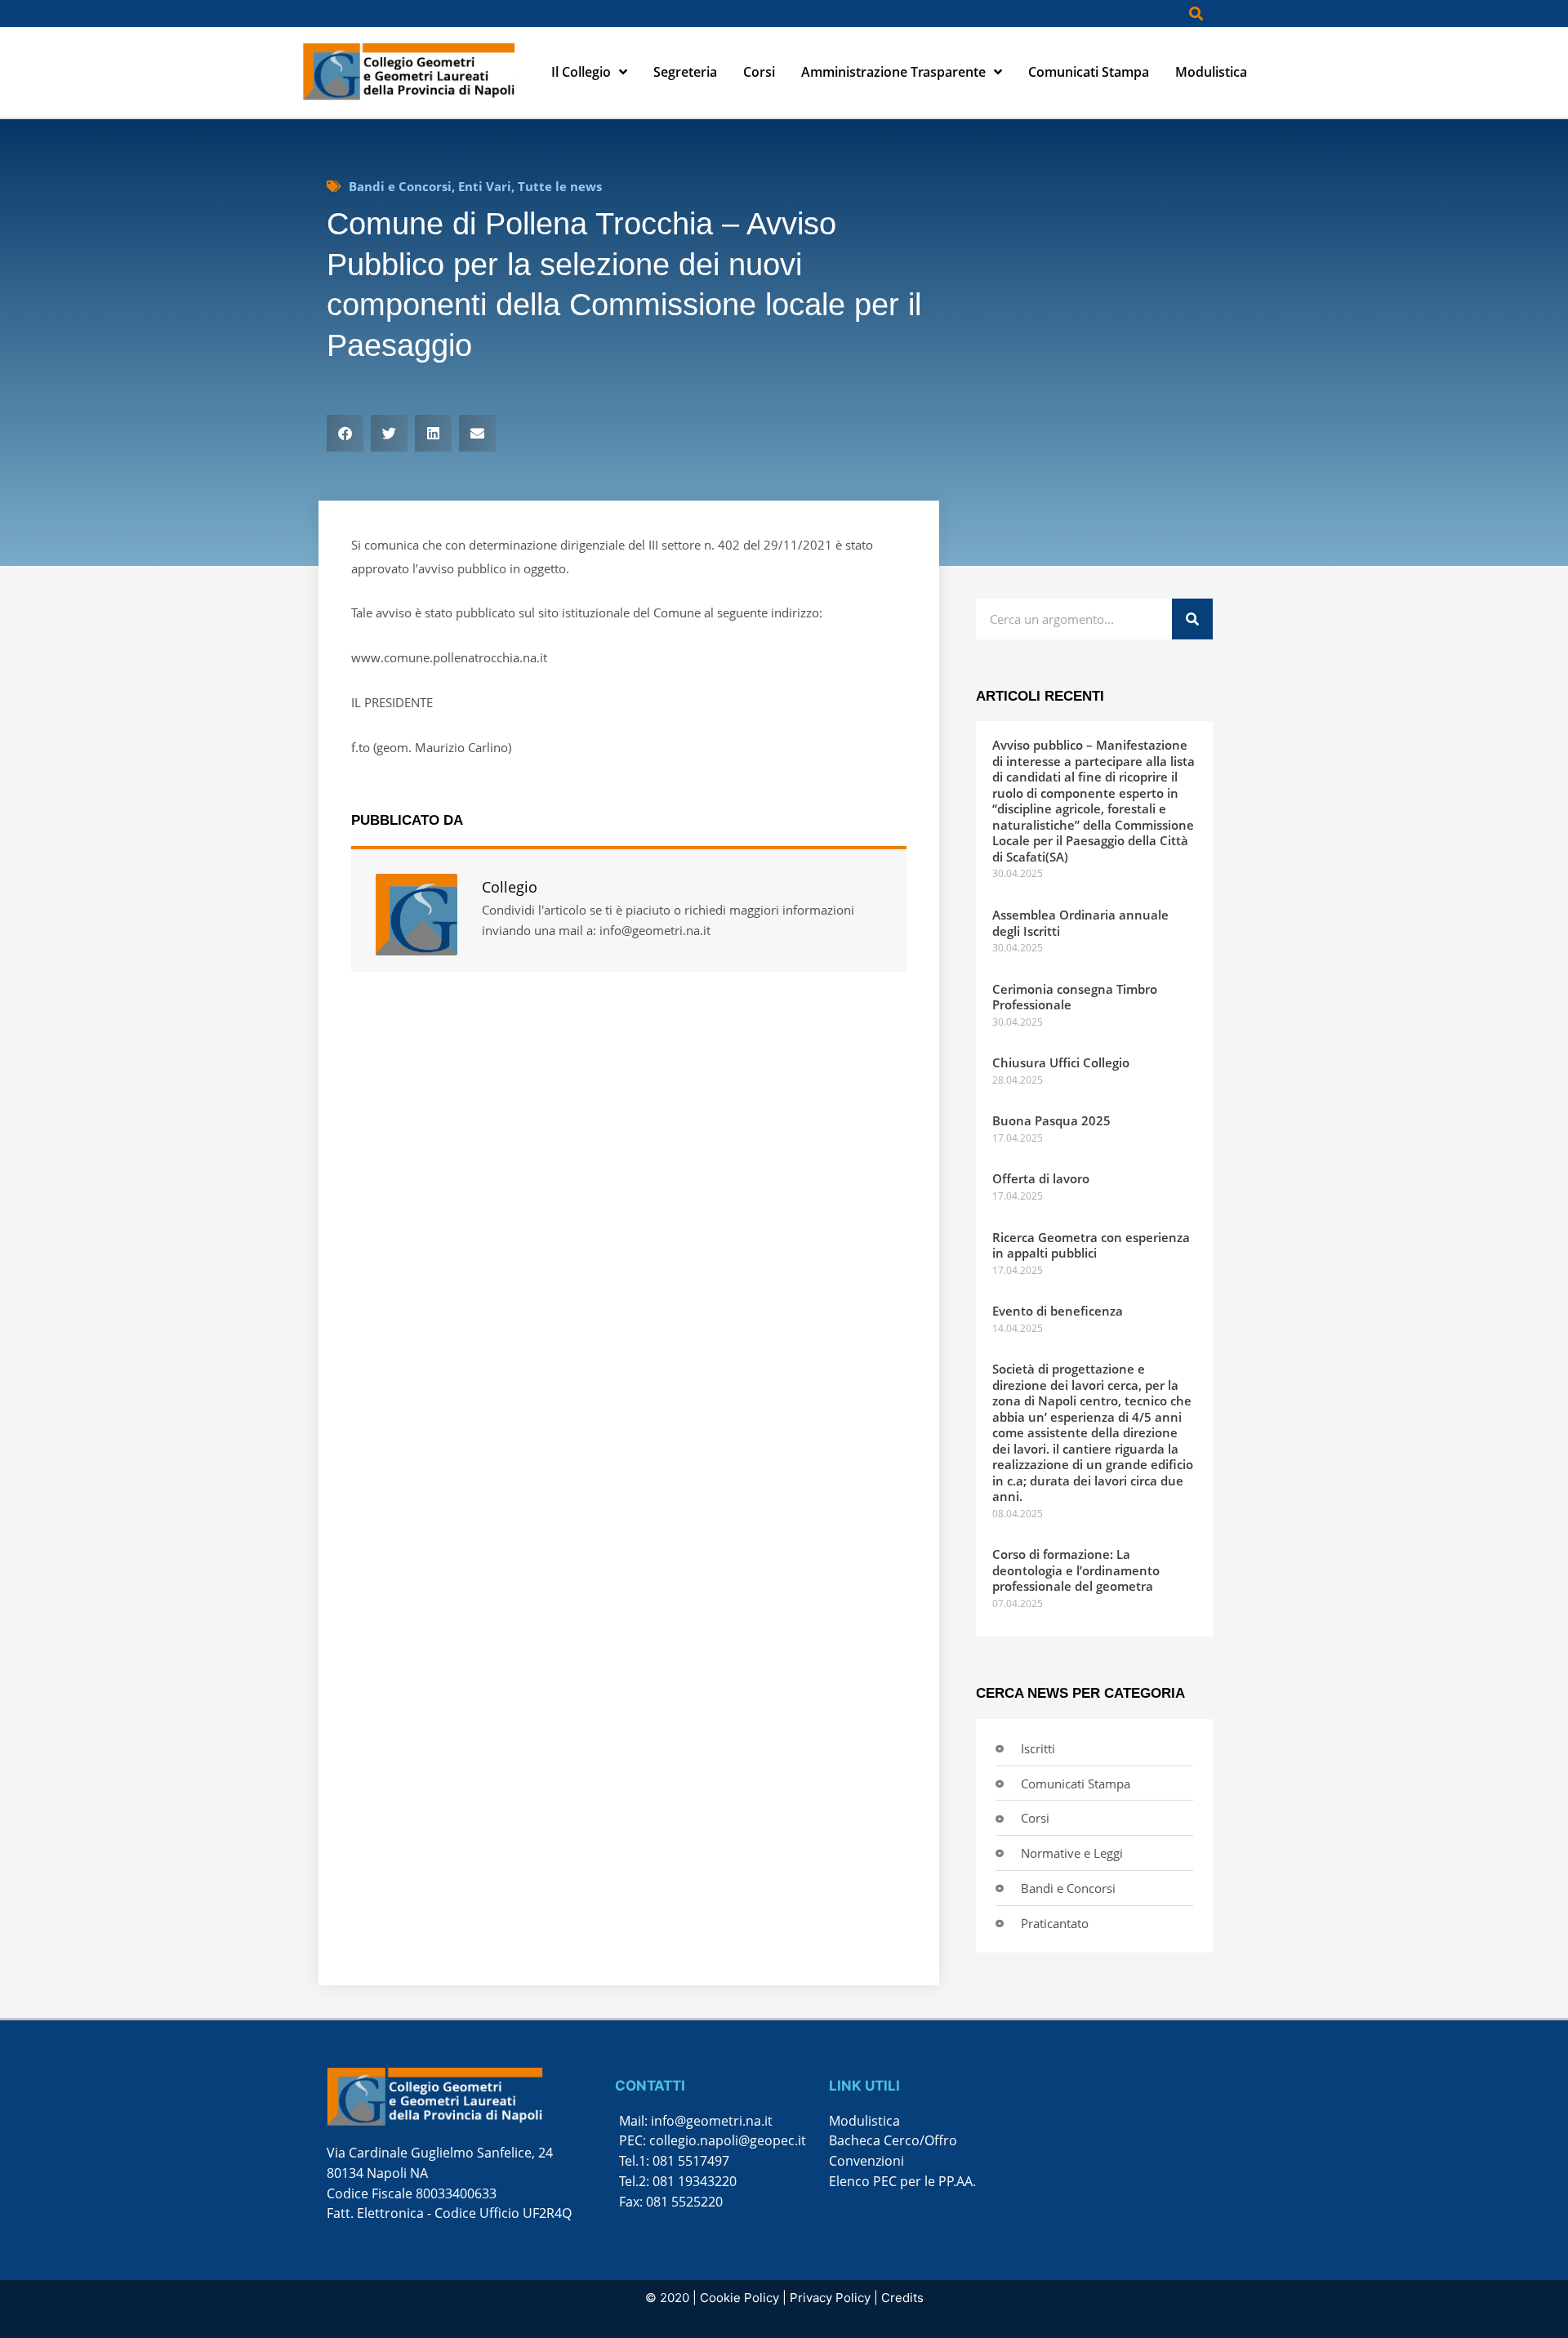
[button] (1196, 13)
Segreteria (685, 72)
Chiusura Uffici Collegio (1061, 1062)
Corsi (759, 72)
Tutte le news (560, 186)
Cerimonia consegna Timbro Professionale (1075, 997)
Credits (902, 2298)
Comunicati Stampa (1089, 72)
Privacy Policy (830, 2298)
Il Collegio (581, 72)
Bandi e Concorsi (400, 186)
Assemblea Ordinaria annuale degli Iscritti (1080, 923)
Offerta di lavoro (1041, 1178)
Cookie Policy (739, 2298)
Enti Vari (485, 186)
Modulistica (1211, 72)
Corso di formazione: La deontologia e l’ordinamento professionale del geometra (1076, 1570)
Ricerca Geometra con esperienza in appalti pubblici (1091, 1245)
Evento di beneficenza (1058, 1311)
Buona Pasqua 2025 (1051, 1120)
